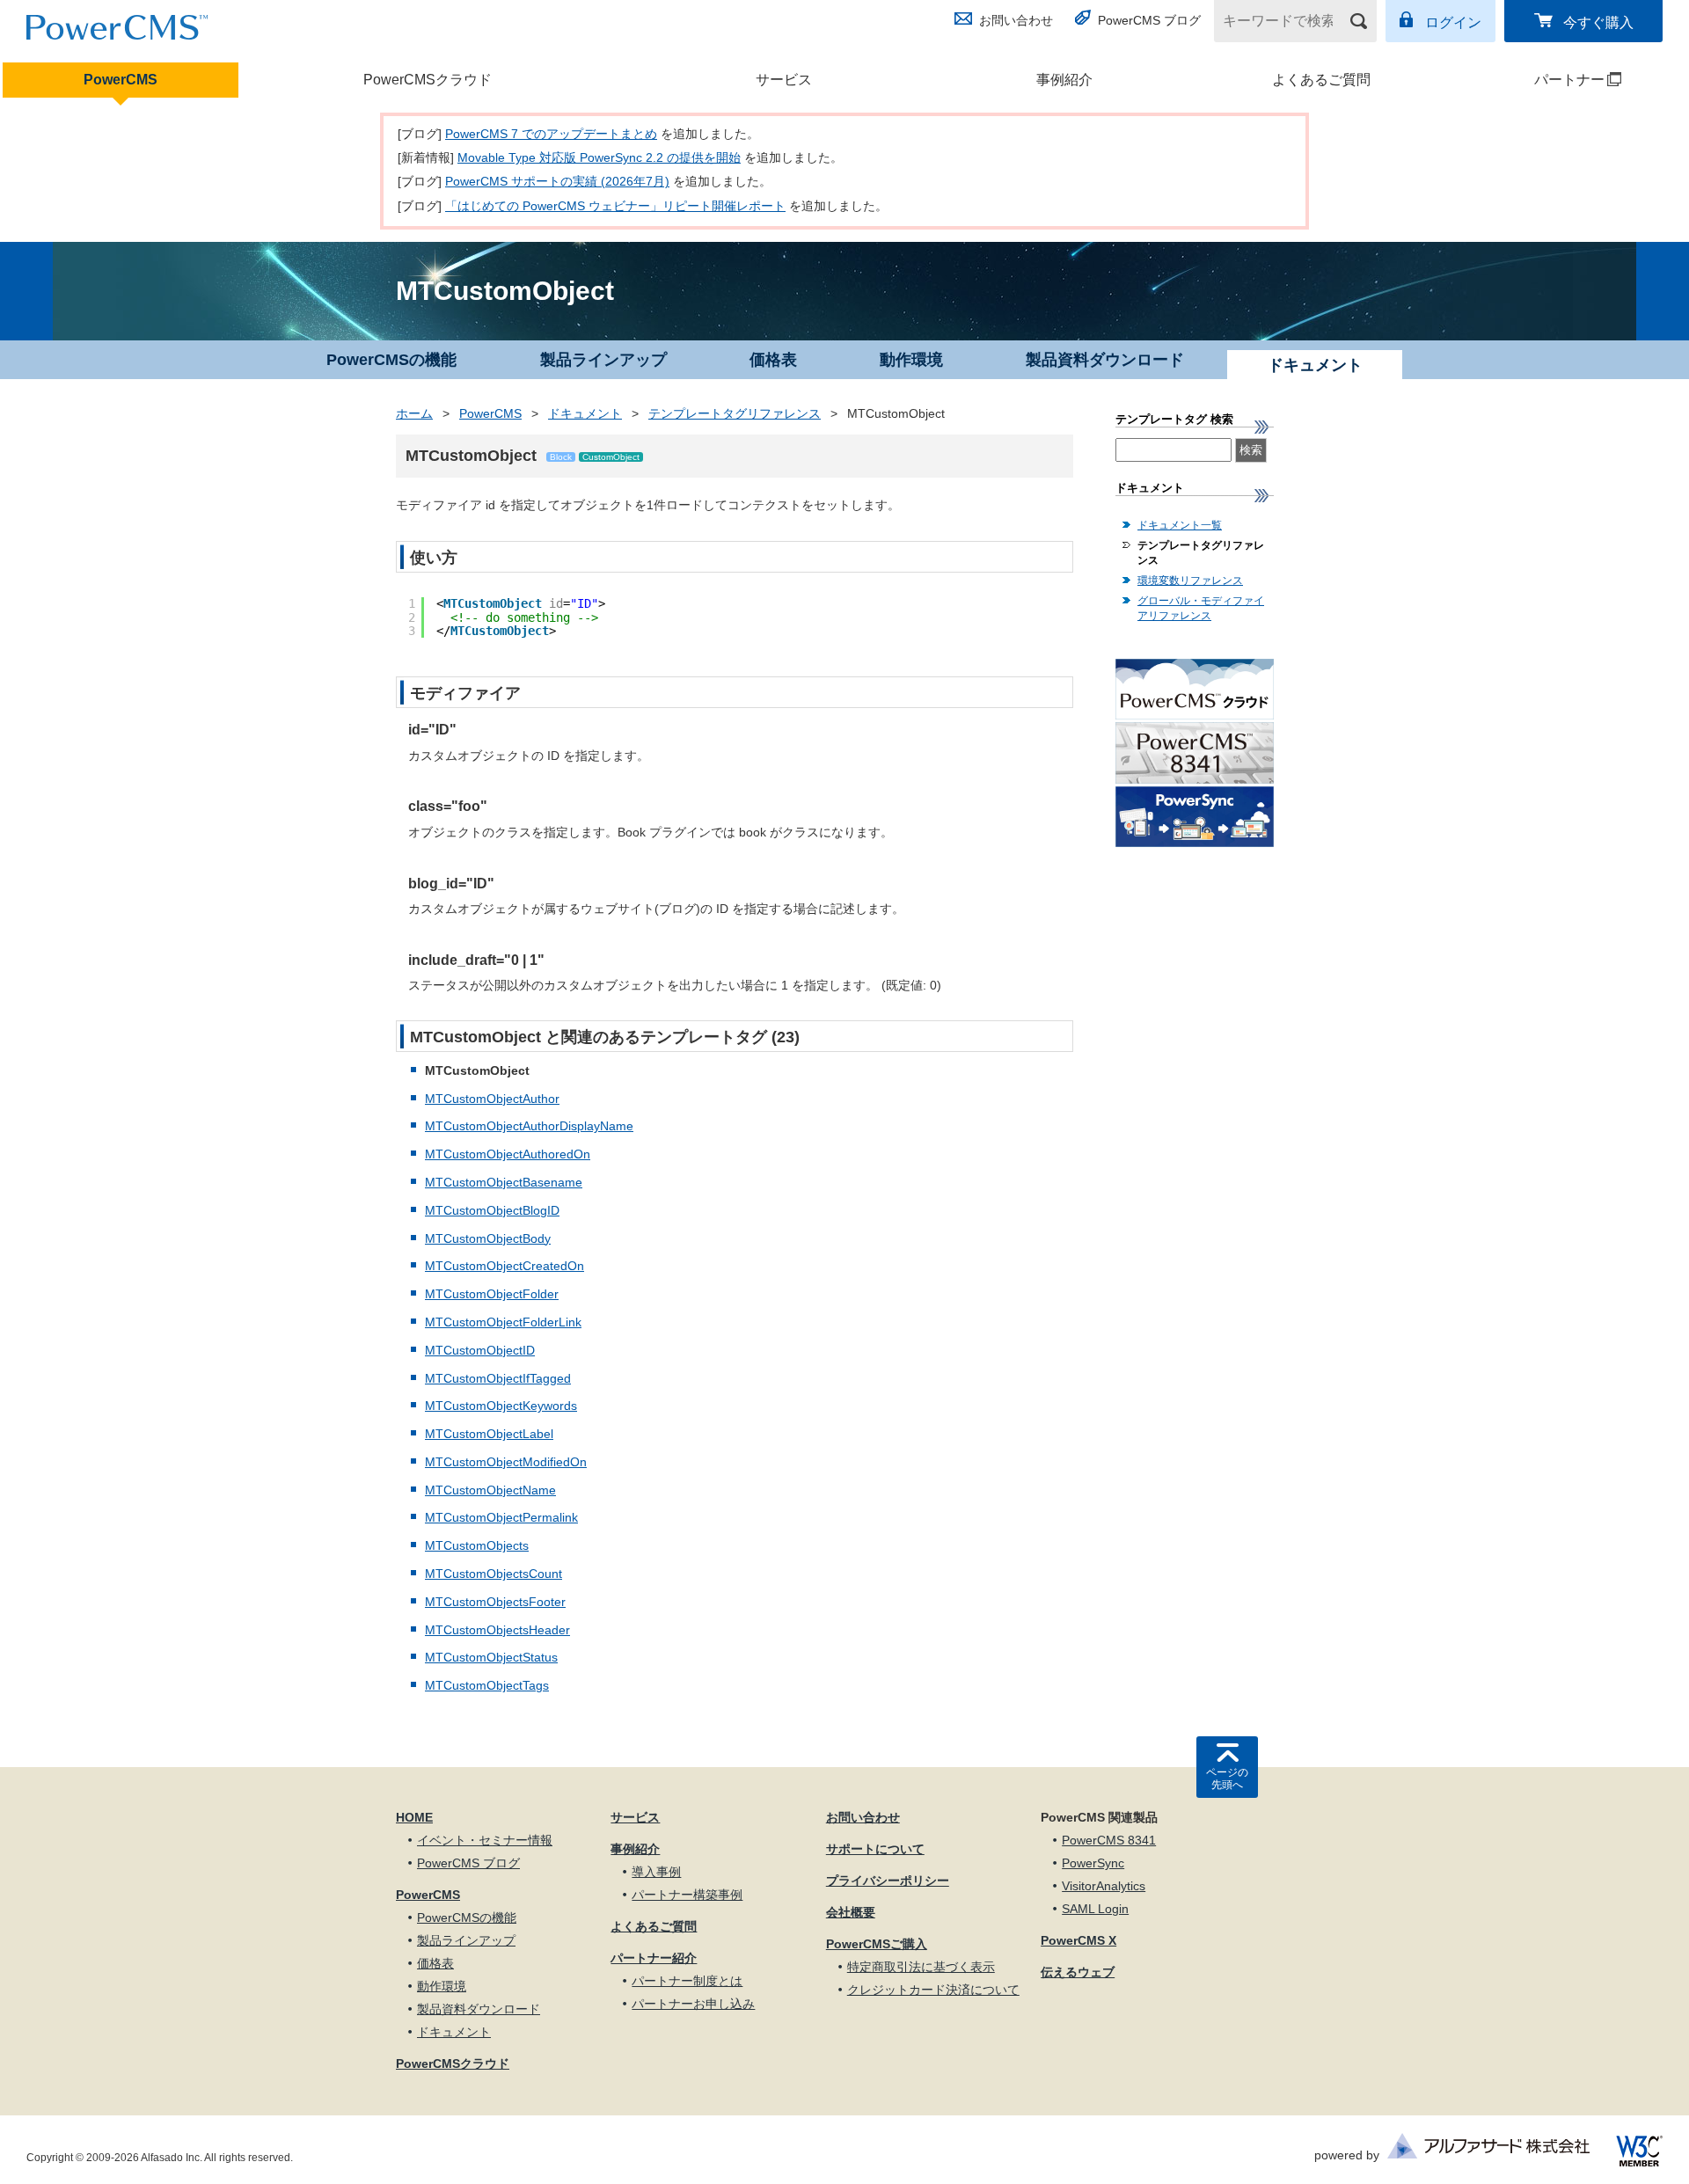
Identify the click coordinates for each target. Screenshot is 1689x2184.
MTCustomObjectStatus (491, 1657)
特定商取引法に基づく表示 (921, 1967)
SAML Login (1095, 1909)
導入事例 (656, 1872)
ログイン (1453, 22)
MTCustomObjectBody (488, 1238)
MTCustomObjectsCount (494, 1574)
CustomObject (611, 457)
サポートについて (875, 1849)
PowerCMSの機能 (391, 360)
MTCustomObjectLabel (489, 1434)
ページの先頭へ (1227, 1779)
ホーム (414, 413)
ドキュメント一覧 (1180, 525)
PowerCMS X (1078, 1940)
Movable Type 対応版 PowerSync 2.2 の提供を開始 (599, 157)
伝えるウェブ (1078, 1972)
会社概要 (851, 1912)
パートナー (1535, 80)
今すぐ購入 (1598, 22)
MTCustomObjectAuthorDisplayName (529, 1126)
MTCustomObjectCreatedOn (505, 1266)
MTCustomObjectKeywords (501, 1406)
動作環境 (911, 360)
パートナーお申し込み (693, 2004)
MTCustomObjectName (490, 1490)
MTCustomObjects (477, 1545)
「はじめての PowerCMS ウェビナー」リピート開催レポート (615, 206)
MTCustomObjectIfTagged (498, 1378)
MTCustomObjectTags (487, 1685)
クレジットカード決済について (933, 1990)
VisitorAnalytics (1104, 1886)
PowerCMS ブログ (1149, 20)
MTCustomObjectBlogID (492, 1210)
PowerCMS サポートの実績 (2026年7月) (557, 181)
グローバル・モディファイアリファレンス (1201, 608)
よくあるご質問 (1321, 80)
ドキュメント (585, 413)
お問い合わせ (1016, 20)
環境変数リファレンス (1190, 581)
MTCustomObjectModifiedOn (506, 1462)
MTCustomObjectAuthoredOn (508, 1154)
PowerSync (1093, 1863)
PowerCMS (121, 80)
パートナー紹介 (654, 1958)
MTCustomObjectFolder (492, 1294)
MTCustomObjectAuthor (492, 1099)
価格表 (773, 360)
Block (561, 457)
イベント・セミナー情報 (485, 1840)
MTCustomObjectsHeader (497, 1630)
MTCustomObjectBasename (504, 1182)
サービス (784, 80)
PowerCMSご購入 (877, 1944)
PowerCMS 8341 (1109, 1840)
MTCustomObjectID (480, 1350)
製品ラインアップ (603, 360)
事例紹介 (1064, 80)
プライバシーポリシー (888, 1881)
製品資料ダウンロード (1105, 360)
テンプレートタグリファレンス (735, 413)
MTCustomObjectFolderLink (503, 1322)
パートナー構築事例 (687, 1895)
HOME (414, 1817)
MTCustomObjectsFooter (495, 1602)
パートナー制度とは (687, 1981)
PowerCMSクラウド (428, 80)
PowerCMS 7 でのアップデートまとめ (551, 134)
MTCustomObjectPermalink (501, 1517)
